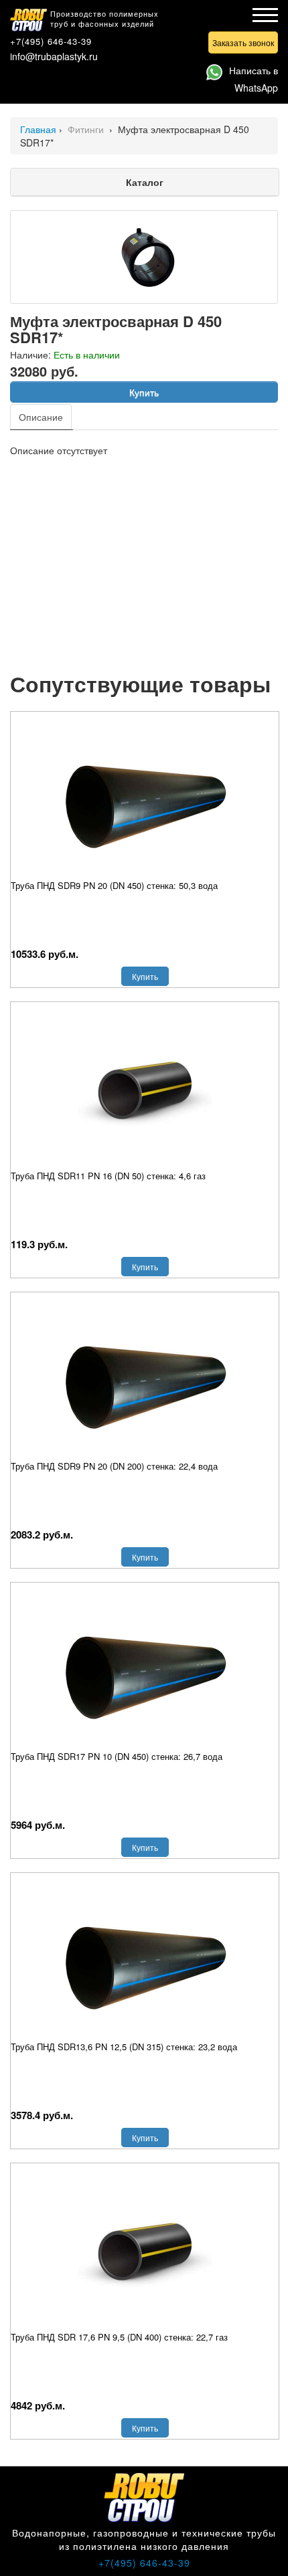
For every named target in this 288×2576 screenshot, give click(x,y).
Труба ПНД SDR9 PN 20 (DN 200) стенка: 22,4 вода (114, 1466)
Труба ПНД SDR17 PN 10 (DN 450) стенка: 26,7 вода (117, 1756)
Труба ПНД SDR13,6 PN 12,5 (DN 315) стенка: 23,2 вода (124, 2047)
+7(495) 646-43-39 (51, 41)
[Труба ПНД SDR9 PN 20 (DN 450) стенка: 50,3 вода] (145, 799)
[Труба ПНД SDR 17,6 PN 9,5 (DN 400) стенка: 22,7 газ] (145, 2250)
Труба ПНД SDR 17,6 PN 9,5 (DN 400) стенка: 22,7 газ (119, 2337)
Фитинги (87, 129)
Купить (144, 392)
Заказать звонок (243, 42)
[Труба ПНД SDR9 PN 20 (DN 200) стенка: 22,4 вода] (145, 1379)
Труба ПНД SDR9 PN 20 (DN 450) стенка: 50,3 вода (114, 885)
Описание (41, 417)
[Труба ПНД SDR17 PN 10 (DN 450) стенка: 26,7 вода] (145, 1670)
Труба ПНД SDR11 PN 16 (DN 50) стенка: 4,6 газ (108, 1176)
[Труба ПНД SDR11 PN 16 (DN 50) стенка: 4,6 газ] (145, 1089)
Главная (38, 129)
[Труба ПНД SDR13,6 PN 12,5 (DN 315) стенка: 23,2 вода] (145, 1960)
